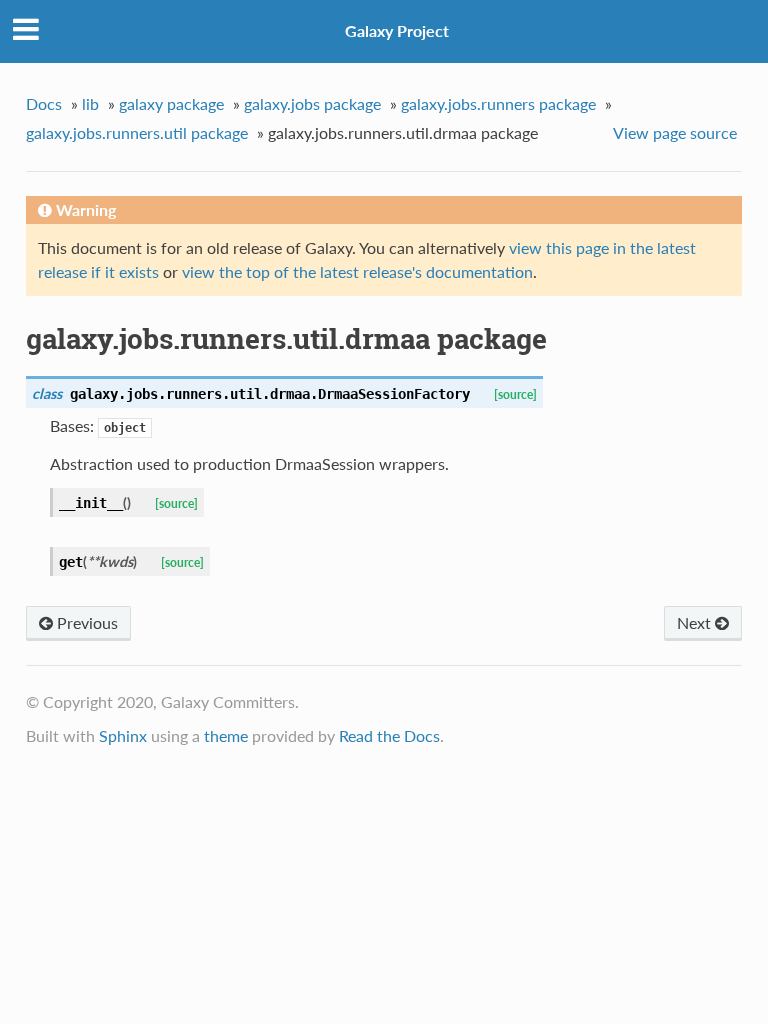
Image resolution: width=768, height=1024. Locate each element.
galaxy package (171, 103)
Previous (85, 622)
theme (226, 735)
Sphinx (123, 735)
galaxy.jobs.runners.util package (137, 132)
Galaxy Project (397, 30)
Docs (44, 103)
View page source (675, 132)
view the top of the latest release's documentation (357, 271)
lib (90, 103)
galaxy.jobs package (312, 103)
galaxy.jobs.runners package (498, 103)
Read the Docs (389, 735)
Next (696, 622)
